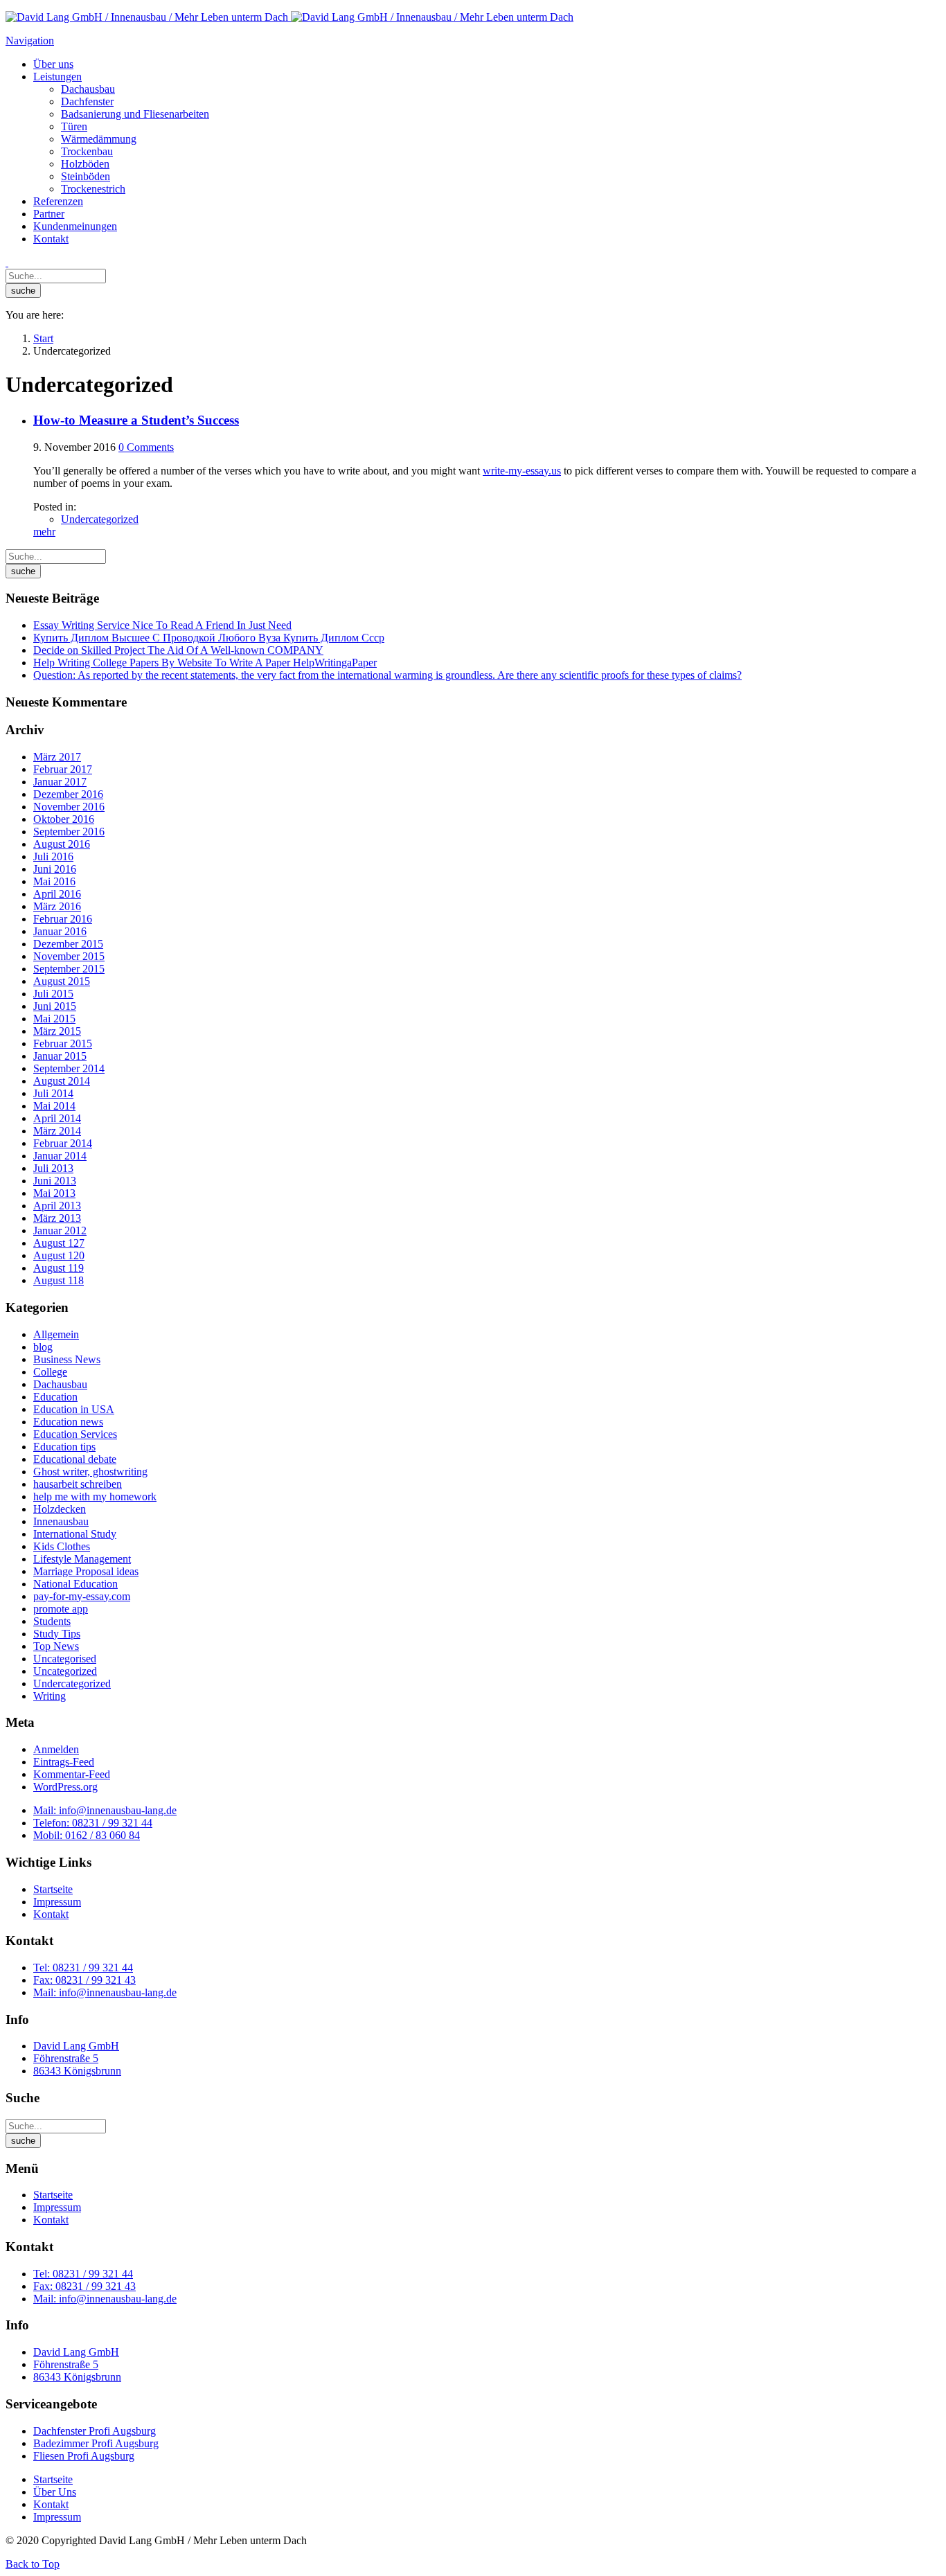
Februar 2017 (63, 769)
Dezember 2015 (68, 944)
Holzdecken (60, 1509)
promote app (61, 1609)
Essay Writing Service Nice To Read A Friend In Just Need (162, 625)
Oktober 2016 (64, 819)
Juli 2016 (53, 856)
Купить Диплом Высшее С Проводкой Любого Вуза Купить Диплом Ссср (209, 638)
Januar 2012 (60, 1231)
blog (43, 1347)
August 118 (59, 1280)
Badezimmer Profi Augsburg (96, 2443)
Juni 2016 (55, 869)
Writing (50, 1696)
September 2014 (69, 1068)
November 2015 (69, 956)
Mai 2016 (54, 881)
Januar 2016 (60, 931)
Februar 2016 (63, 919)
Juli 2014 (53, 1093)
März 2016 (57, 906)
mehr (44, 532)
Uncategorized (65, 1671)
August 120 (59, 1255)
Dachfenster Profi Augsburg (95, 2431)
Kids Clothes (62, 1546)
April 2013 (57, 1206)
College (50, 1372)
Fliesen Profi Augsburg (84, 2456)
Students (52, 1621)
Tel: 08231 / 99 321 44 (83, 1967)
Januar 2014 (60, 1156)
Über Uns (55, 2492)
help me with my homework (95, 1496)
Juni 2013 (55, 1181)
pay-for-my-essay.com (82, 1596)
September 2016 (69, 832)
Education (55, 1397)
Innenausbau (61, 1521)
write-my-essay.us (522, 471)
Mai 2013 (54, 1193)
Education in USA (74, 1409)
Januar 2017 (60, 782)
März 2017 (57, 757)
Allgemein (56, 1334)
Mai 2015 (54, 1019)
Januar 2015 (60, 1056)
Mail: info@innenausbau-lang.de (105, 1810)
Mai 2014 (54, 1106)
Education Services (75, 1434)
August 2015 (62, 981)
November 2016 (69, 807)
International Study (75, 1534)
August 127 (59, 1243)
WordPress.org (65, 1787)
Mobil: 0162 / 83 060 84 (87, 1835)
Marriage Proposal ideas (86, 1571)
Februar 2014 (63, 1143)
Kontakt (51, 1914)
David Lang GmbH (76, 2046)
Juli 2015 (53, 994)
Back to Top (33, 2564)
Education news (68, 1422)
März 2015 (57, 1031)
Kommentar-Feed (72, 1774)
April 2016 (57, 894)
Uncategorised (65, 1659)
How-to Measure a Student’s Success (136, 420)
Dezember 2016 (68, 794)
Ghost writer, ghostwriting (90, 1472)
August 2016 (62, 844)
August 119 (59, 1268)
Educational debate (75, 1459)
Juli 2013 (53, 1168)
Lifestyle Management (82, 1559)
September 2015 (69, 969)
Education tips (64, 1447)
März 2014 (57, 1131)
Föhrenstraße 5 (66, 2058)
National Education (75, 1584)
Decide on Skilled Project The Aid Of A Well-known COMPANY (178, 650)
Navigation (30, 41)
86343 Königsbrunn (77, 2071)
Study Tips (57, 1634)
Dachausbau (60, 1384)
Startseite (53, 1889)
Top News (56, 1646)
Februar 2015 (63, 1043)
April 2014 (57, 1118)
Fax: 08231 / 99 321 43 (84, 1980)
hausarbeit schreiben (78, 1484)
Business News (67, 1359)
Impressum (57, 1902)
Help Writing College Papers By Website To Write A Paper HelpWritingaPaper (205, 663)
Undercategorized (100, 519)
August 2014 (62, 1081)
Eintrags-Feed (64, 1762)
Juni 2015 (55, 1006)
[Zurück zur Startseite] (289, 17)
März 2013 (57, 1218)
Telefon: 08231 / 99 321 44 (93, 1823)
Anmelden (56, 1749)
